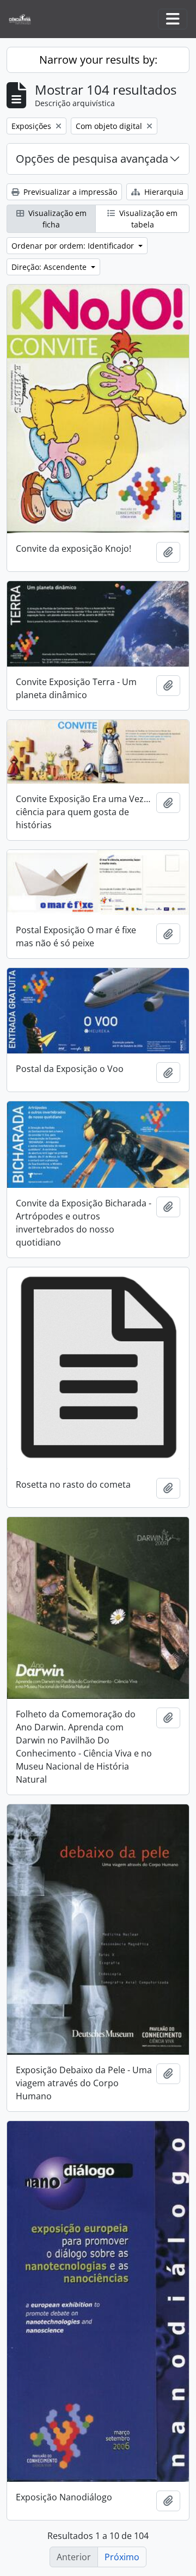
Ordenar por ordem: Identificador (74, 246)
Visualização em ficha (56, 219)
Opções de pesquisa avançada (92, 159)
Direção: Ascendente (50, 267)
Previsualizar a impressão (69, 192)
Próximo (122, 2557)
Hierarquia (163, 192)
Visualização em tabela (147, 219)
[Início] (24, 19)
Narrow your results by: (98, 60)
